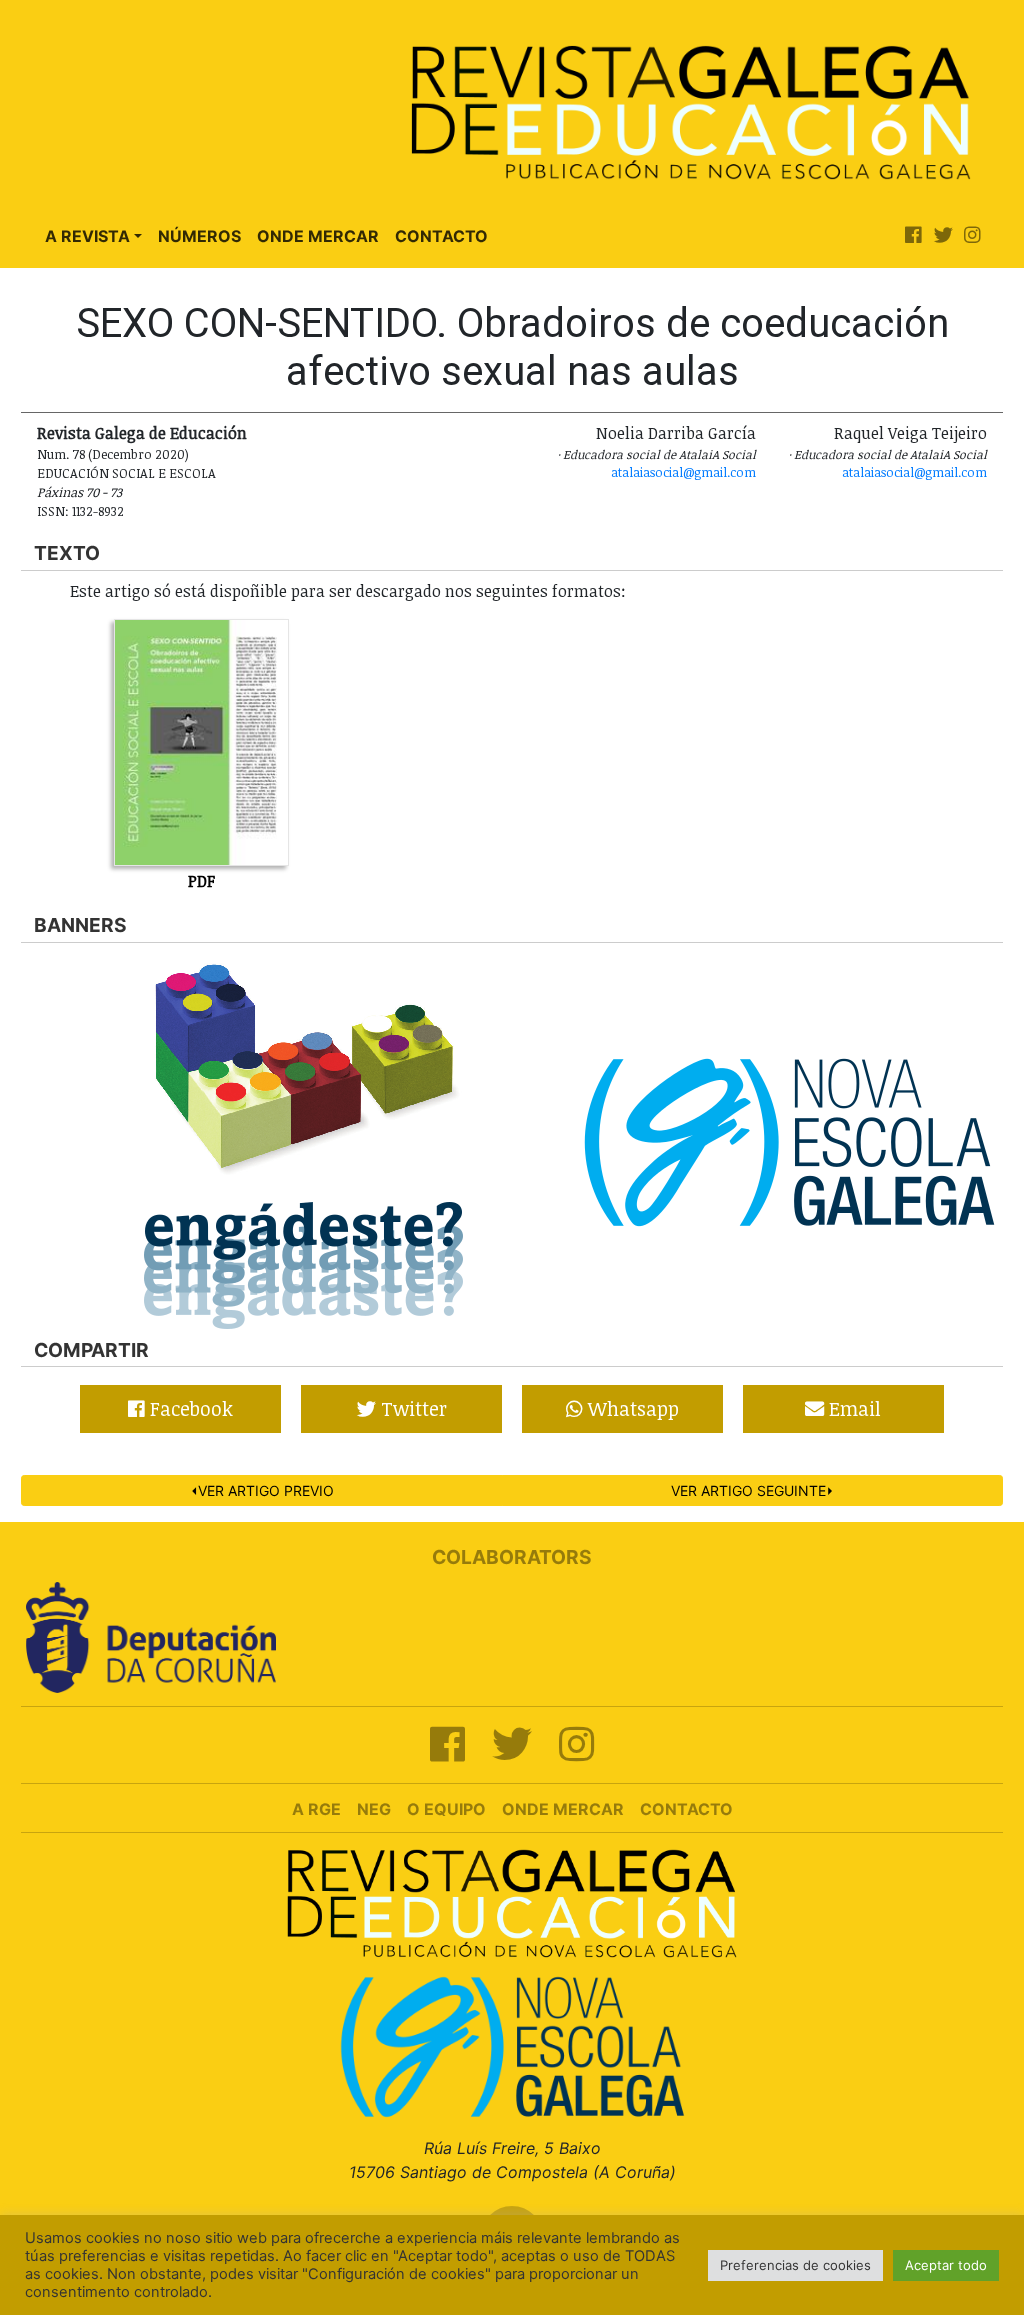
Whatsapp (631, 1408)
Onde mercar (563, 1809)
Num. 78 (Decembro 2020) (113, 454)
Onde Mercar (318, 236)
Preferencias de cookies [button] (795, 2265)
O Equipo (446, 1809)
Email (852, 1408)
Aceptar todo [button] (946, 2265)
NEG (374, 1809)
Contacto (441, 236)
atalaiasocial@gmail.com (683, 472)
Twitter (411, 1408)
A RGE (316, 1809)
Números (199, 236)
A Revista (87, 236)
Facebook (189, 1408)
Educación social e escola (126, 473)
